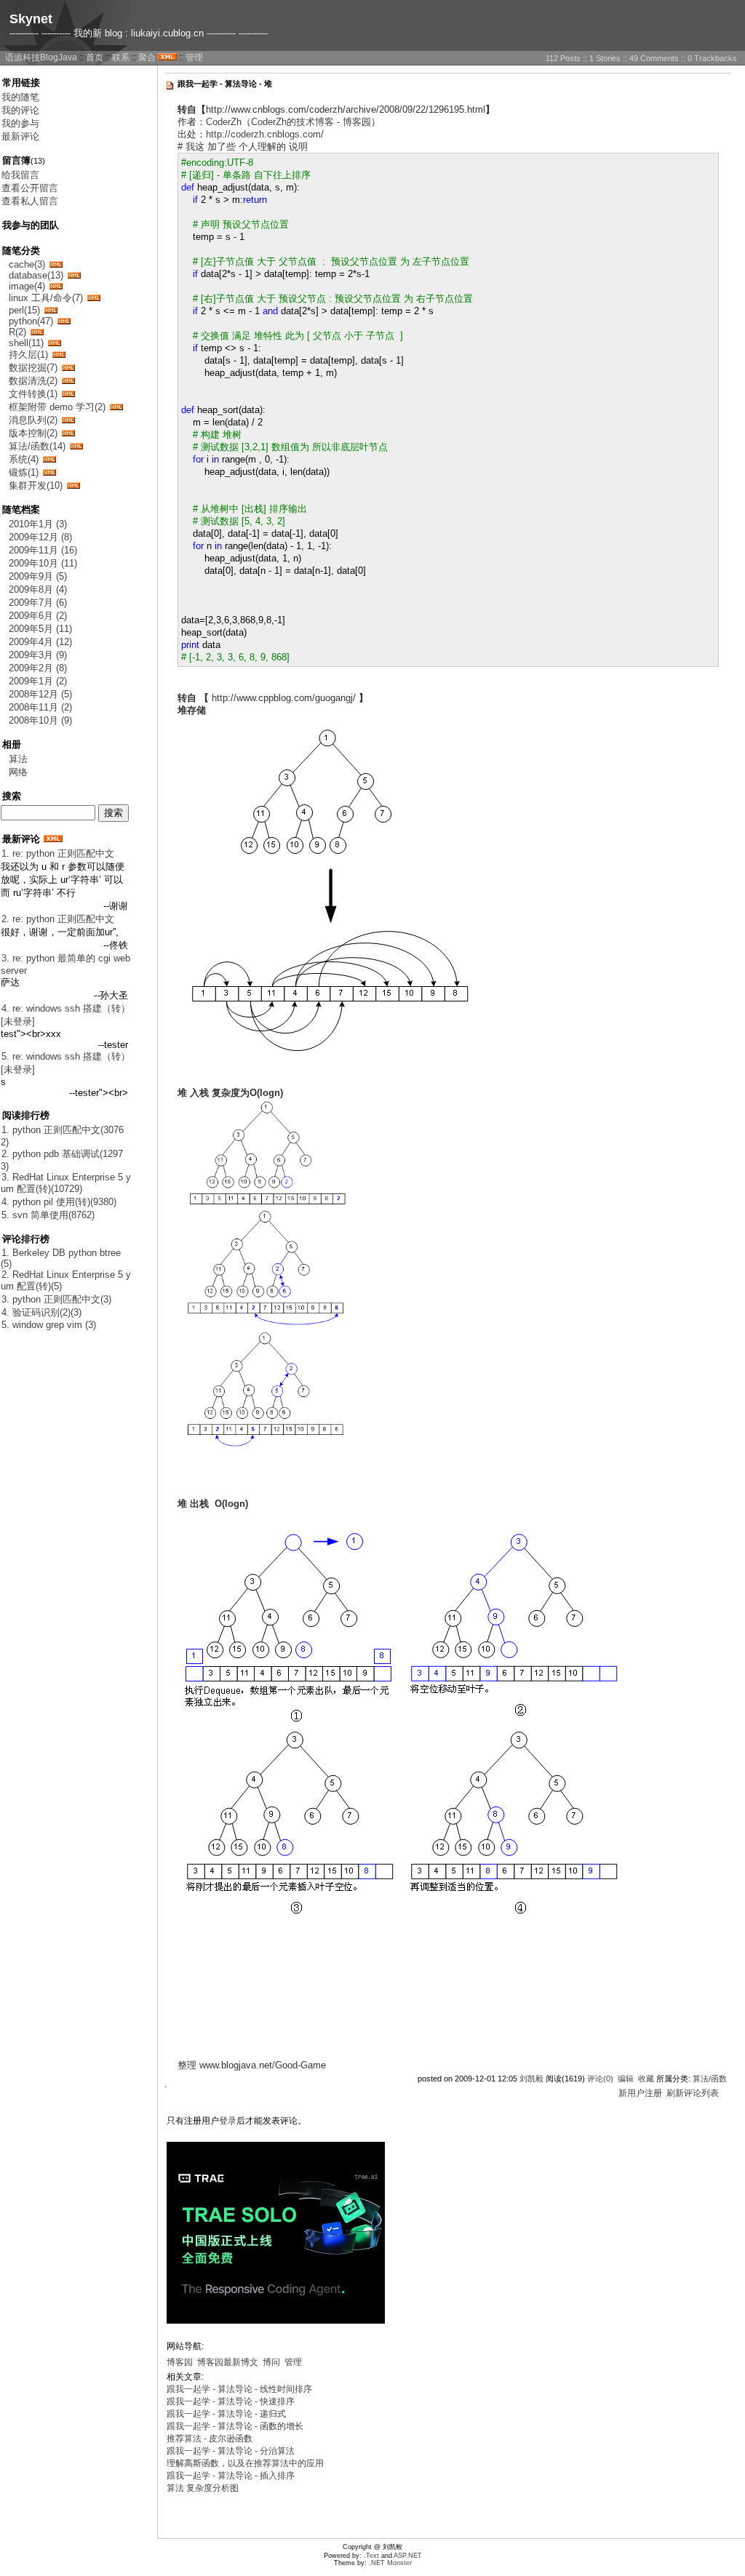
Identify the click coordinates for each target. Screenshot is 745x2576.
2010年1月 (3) (38, 524)
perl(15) (24, 310)
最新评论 (20, 136)
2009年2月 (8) (38, 668)
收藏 (646, 2079)
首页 (95, 57)
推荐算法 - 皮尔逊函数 (210, 2439)
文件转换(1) (33, 394)
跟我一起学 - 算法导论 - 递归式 (226, 2414)
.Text (371, 2556)
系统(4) (24, 459)
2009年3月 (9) (38, 655)
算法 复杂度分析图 (203, 2488)
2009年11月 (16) (43, 550)
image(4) (27, 286)
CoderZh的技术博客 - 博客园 (311, 122)
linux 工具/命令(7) (46, 298)
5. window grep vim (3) (49, 1325)
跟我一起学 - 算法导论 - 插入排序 (231, 2476)
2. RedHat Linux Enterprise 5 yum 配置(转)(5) (66, 1280)
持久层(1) (28, 355)
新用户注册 (640, 2093)
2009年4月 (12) (40, 642)
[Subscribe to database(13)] (74, 275)
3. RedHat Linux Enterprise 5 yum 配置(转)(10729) (66, 1183)
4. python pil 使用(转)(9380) (59, 1202)
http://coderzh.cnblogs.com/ (265, 134)
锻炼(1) (24, 472)
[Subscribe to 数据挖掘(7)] (68, 368)
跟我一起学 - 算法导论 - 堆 (225, 84)
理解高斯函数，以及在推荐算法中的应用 (245, 2463)
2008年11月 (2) (40, 707)
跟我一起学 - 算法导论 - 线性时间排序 (239, 2389)
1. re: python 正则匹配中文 (58, 853)
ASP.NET (408, 2556)
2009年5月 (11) (40, 629)
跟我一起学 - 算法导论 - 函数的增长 (235, 2426)
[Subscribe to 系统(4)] (49, 459)
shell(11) (26, 343)
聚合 (147, 57)
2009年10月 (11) (43, 563)
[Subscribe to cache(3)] (56, 264)
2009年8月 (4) (38, 589)
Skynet (31, 19)
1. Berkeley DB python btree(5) (61, 1258)
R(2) (17, 332)
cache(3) (27, 264)
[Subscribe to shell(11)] (55, 343)
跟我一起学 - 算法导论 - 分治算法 (231, 2451)
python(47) (31, 321)
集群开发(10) (36, 485)
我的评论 (20, 110)
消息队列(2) (33, 420)
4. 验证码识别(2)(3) (41, 1312)
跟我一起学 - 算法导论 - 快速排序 (231, 2401)
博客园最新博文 (228, 2362)
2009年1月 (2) (38, 681)
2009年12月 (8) (40, 537)
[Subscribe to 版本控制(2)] (68, 433)
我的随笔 (20, 97)
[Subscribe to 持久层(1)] (59, 355)
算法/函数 (710, 2079)
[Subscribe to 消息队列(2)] (68, 420)
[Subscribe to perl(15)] (51, 310)
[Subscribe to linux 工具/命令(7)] (94, 298)
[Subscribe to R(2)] (37, 332)
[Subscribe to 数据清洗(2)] (68, 381)
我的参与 (20, 123)
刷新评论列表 (693, 2093)
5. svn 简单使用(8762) (48, 1215)
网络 (18, 772)
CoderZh (224, 122)
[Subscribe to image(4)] (56, 286)
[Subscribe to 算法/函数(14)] (76, 446)
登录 (228, 2121)
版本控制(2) (33, 433)
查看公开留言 (30, 188)
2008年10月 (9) (40, 720)
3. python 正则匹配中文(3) (56, 1299)
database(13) (36, 275)
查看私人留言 (30, 201)
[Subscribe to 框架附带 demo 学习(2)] (116, 407)
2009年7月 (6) (38, 603)
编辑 (626, 2079)
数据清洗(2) (33, 381)
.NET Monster (390, 2563)
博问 (271, 2362)
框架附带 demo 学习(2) (57, 407)
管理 (194, 57)
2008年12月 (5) (40, 694)
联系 (121, 57)
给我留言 (20, 175)
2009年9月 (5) (38, 576)
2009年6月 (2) (38, 616)
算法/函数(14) (37, 446)
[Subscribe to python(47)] (64, 321)
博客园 (180, 2362)
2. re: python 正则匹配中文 (58, 919)
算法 (18, 759)
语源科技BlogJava (41, 57)
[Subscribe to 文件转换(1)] (68, 394)
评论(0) (600, 2079)
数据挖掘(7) (33, 368)
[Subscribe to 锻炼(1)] (49, 472)
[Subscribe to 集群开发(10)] (73, 485)
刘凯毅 (531, 2079)
